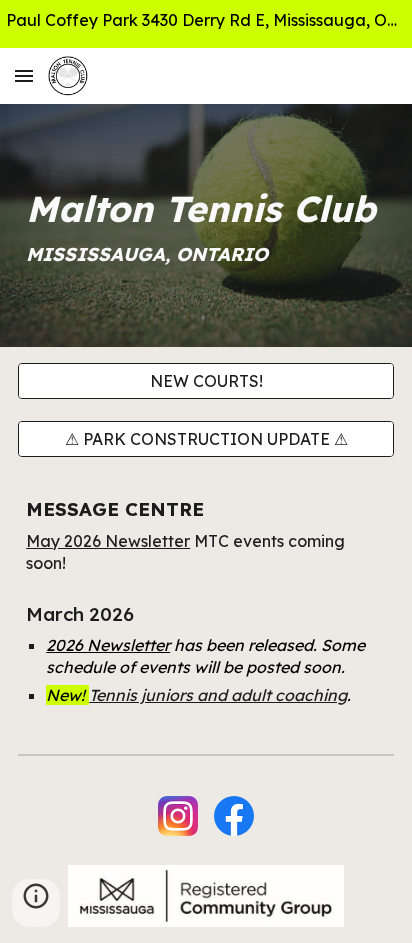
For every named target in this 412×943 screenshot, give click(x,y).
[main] (206, 225)
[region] (206, 24)
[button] (24, 75)
